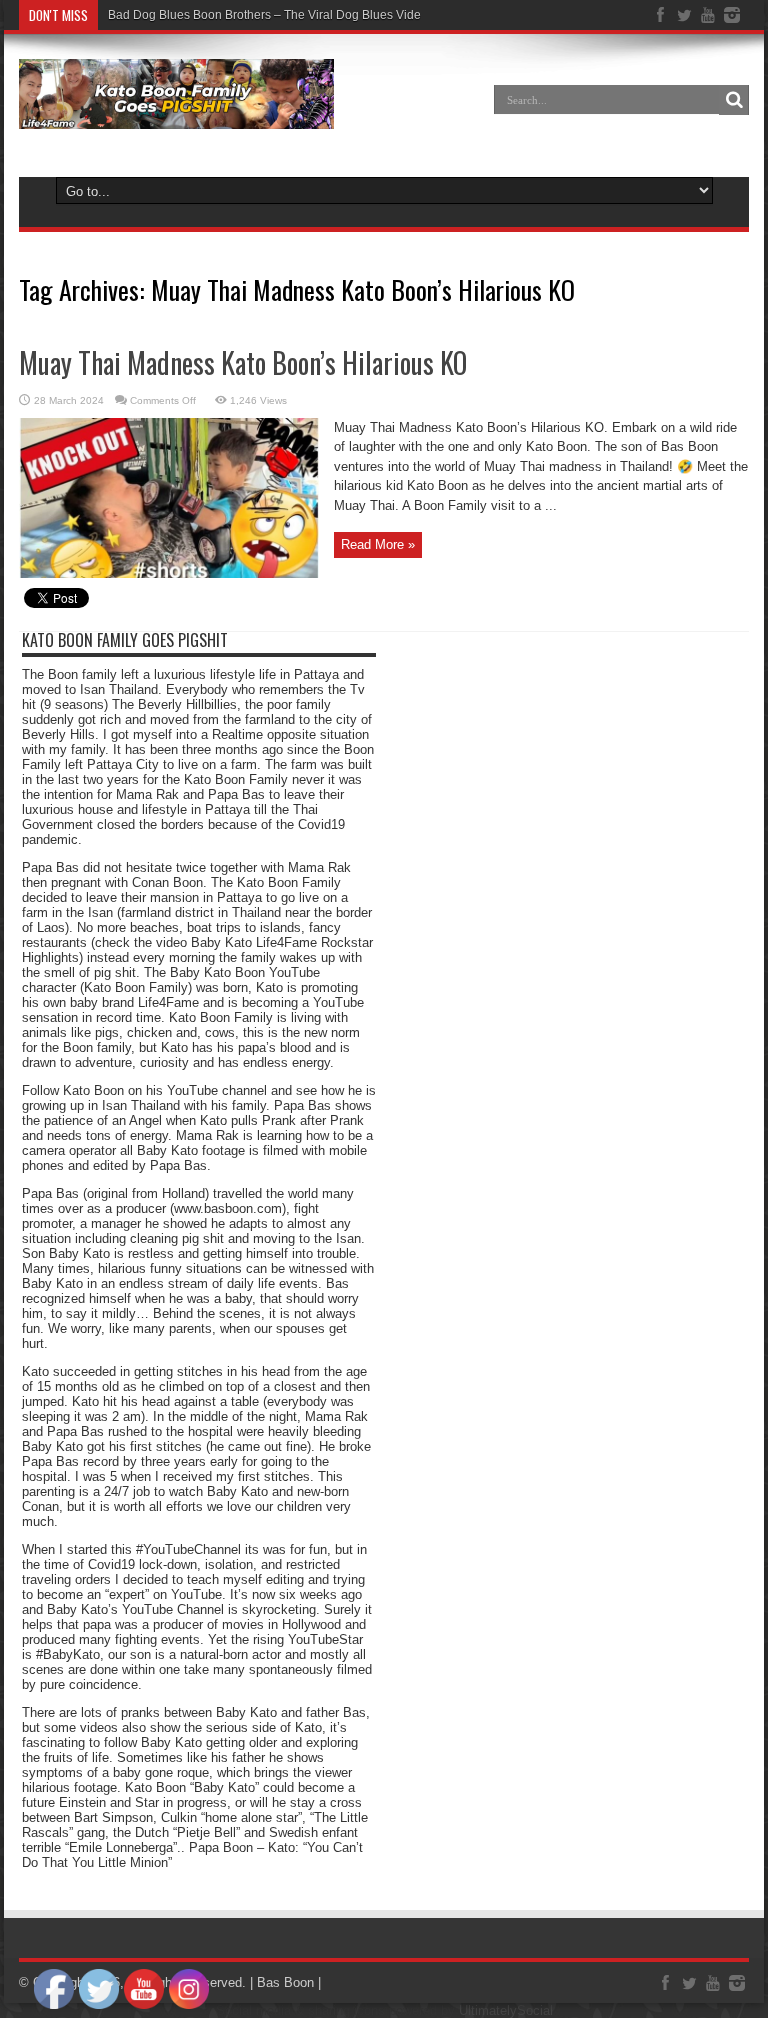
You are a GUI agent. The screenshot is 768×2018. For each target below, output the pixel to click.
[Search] (734, 100)
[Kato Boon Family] (176, 114)
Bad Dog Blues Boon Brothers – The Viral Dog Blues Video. (269, 15)
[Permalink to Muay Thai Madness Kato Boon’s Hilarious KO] (169, 573)
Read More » (378, 544)
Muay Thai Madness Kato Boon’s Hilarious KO (243, 362)
